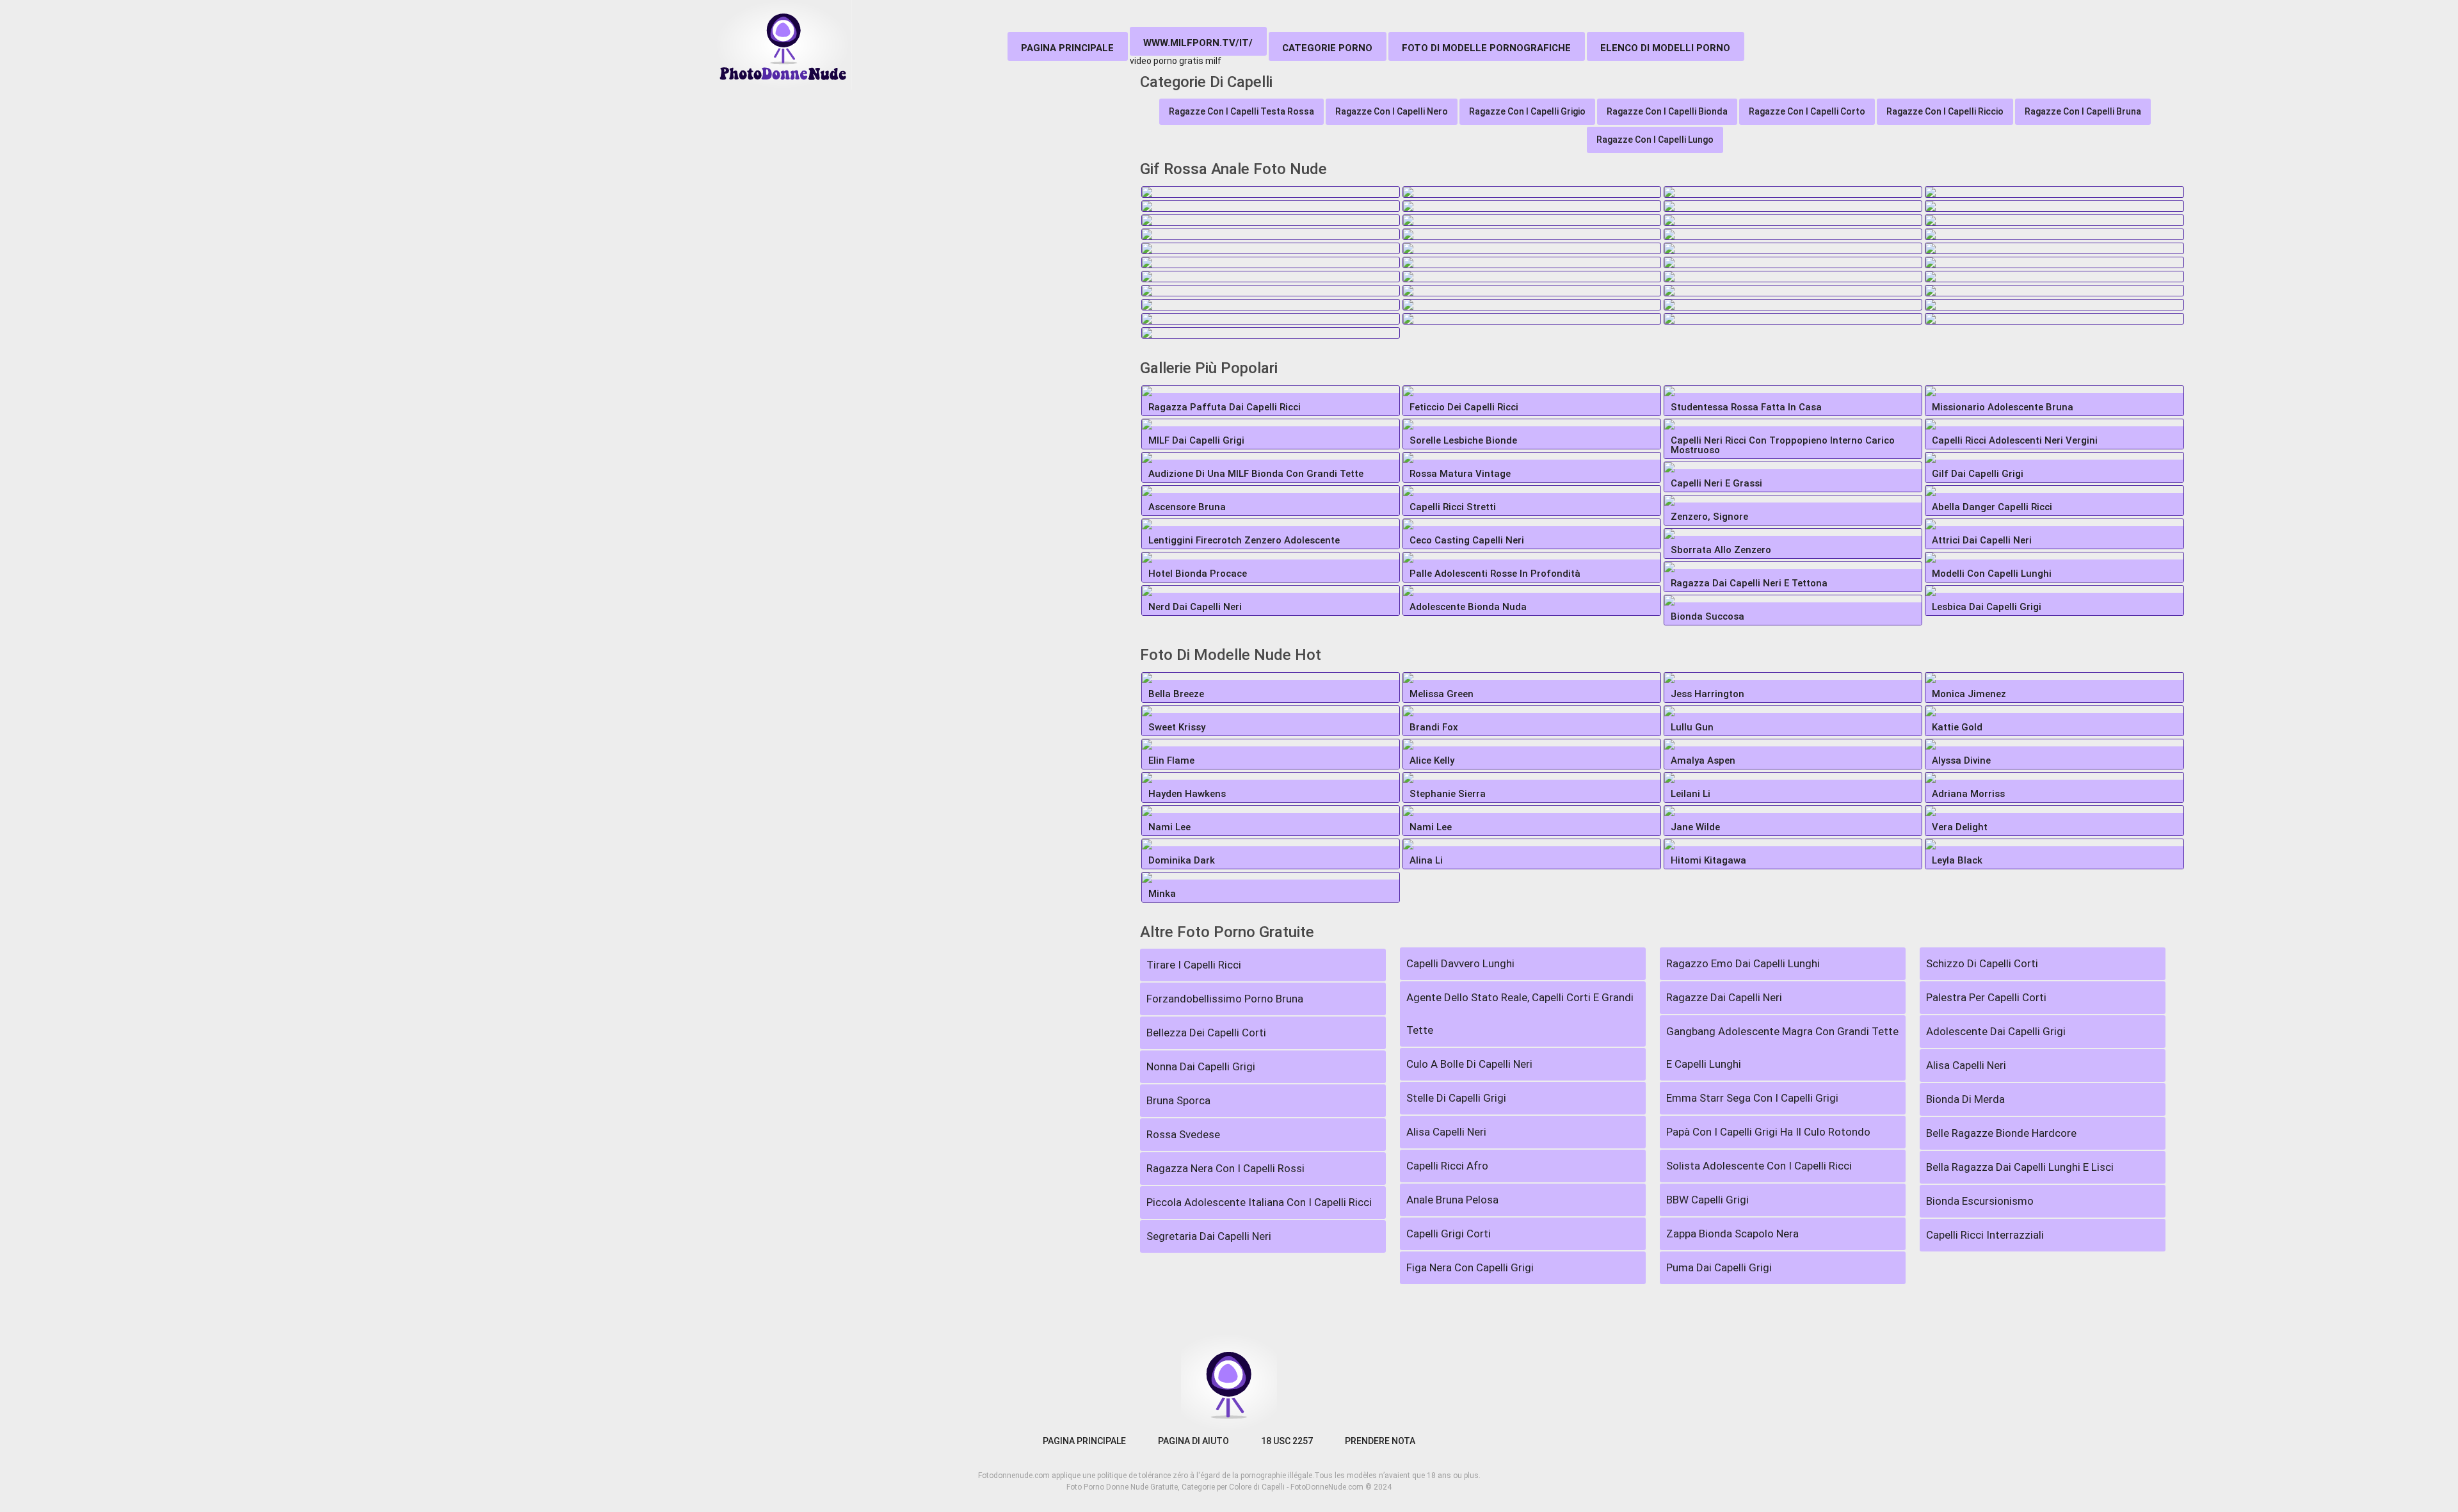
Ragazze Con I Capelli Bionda (1667, 111)
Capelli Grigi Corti (1449, 1234)
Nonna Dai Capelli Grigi (1201, 1066)
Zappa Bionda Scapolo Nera (1732, 1234)
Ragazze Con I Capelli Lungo (1655, 140)
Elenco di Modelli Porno (1665, 48)
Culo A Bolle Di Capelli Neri (1469, 1064)
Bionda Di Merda (1965, 1099)
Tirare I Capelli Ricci (1194, 965)
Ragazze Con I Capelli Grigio (1527, 111)
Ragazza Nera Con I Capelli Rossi (1225, 1168)
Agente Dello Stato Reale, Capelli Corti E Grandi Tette (1520, 1014)
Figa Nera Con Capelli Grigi (1470, 1267)
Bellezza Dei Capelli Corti (1206, 1033)
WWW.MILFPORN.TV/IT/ (1198, 43)
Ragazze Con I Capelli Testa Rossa (1241, 111)
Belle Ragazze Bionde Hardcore (2001, 1133)
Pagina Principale (1067, 48)
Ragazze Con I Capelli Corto (1807, 111)
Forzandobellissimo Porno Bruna (1225, 999)
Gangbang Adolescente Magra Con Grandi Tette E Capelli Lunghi (1782, 1048)
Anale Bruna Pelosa (1452, 1200)
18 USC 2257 (1287, 1441)
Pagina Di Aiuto (1193, 1441)
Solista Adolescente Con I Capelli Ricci (1759, 1166)
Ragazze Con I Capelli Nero (1392, 111)
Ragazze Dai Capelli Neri (1724, 997)
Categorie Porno (1327, 48)
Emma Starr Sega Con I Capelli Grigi (1752, 1098)
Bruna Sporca (1178, 1100)
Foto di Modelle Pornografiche (1486, 48)
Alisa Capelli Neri (1446, 1132)
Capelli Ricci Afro (1447, 1166)
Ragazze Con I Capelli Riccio (1945, 111)
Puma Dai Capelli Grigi (1719, 1267)
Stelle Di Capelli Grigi (1456, 1098)
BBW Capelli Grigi (1707, 1200)
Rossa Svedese (1183, 1134)
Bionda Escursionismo (1980, 1201)
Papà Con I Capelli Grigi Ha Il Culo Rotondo (1768, 1132)
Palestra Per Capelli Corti (1986, 997)
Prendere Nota (1380, 1441)
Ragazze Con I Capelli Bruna (2083, 111)
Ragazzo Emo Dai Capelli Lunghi (1743, 963)
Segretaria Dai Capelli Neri (1209, 1236)
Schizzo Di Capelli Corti (1982, 963)
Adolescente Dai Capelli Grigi (1996, 1031)
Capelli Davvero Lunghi (1460, 963)
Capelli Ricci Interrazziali (1985, 1235)
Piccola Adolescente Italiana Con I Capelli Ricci (1259, 1202)
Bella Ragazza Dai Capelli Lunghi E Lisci (2020, 1167)
